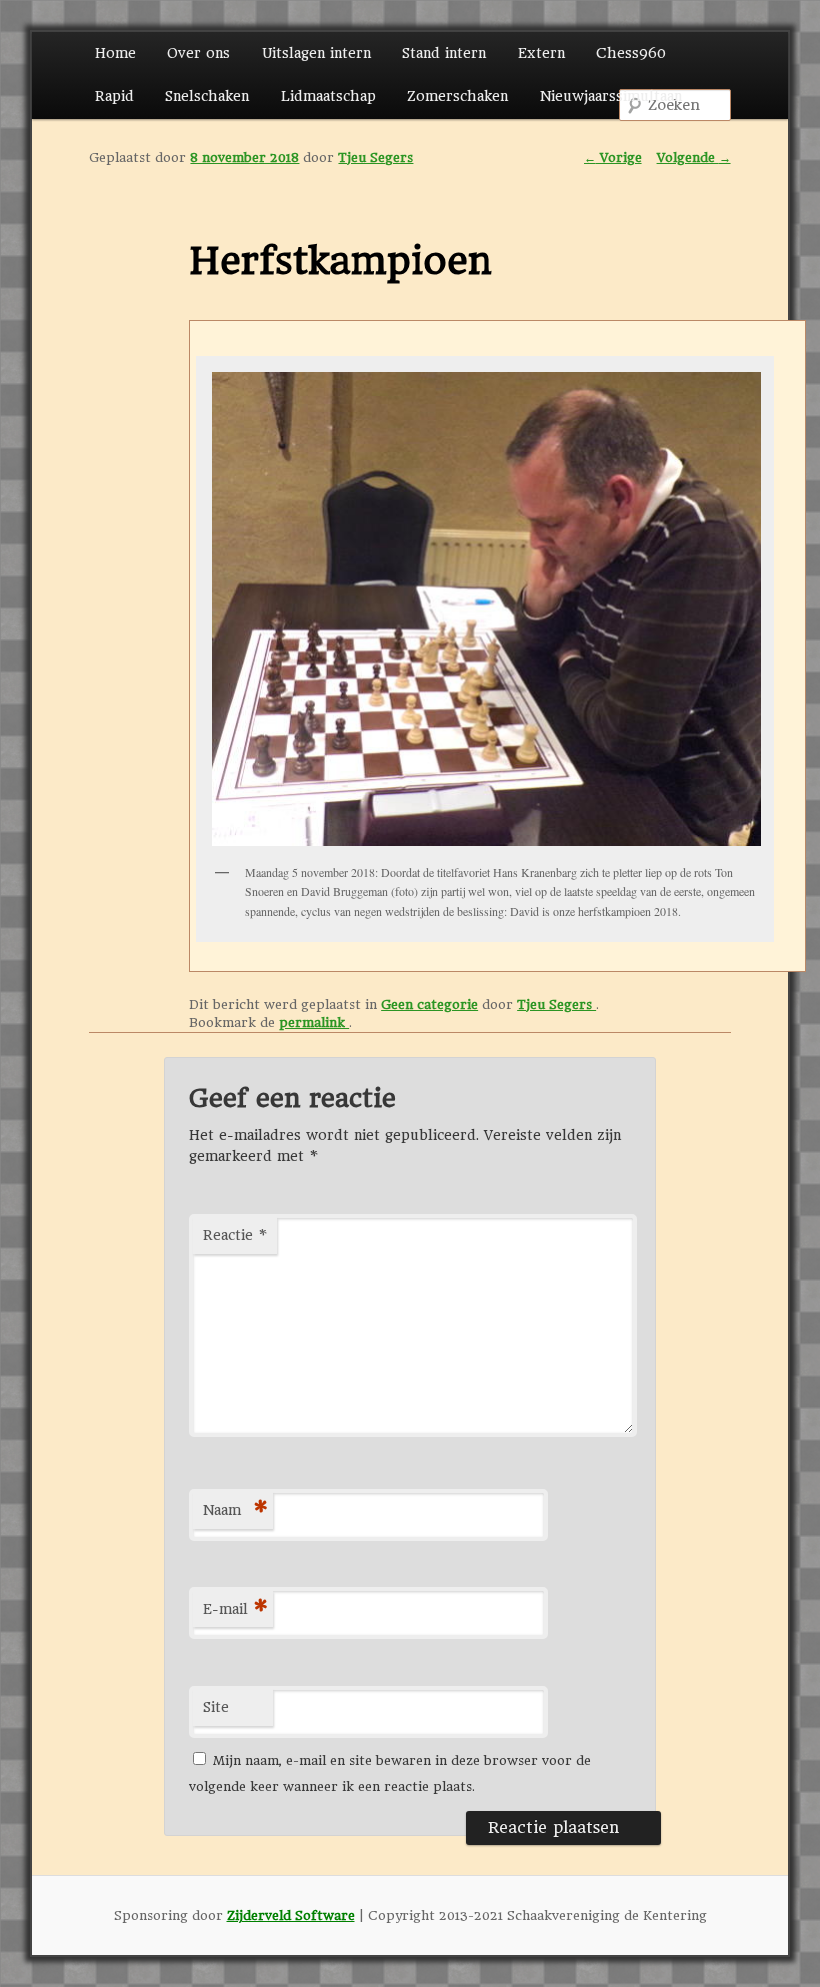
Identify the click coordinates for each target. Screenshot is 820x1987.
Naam (235, 1510)
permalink (314, 1022)
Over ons (198, 53)
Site (216, 1707)
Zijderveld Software (291, 1915)
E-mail (235, 1609)
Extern (541, 53)
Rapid (114, 96)
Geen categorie (429, 1004)
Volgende (694, 157)
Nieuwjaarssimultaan (611, 96)
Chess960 (631, 53)
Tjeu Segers (375, 157)
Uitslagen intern (316, 53)
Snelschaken (207, 96)
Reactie (235, 1235)
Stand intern (444, 53)
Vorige (613, 157)
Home (115, 53)
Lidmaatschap (328, 96)
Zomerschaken (457, 96)
